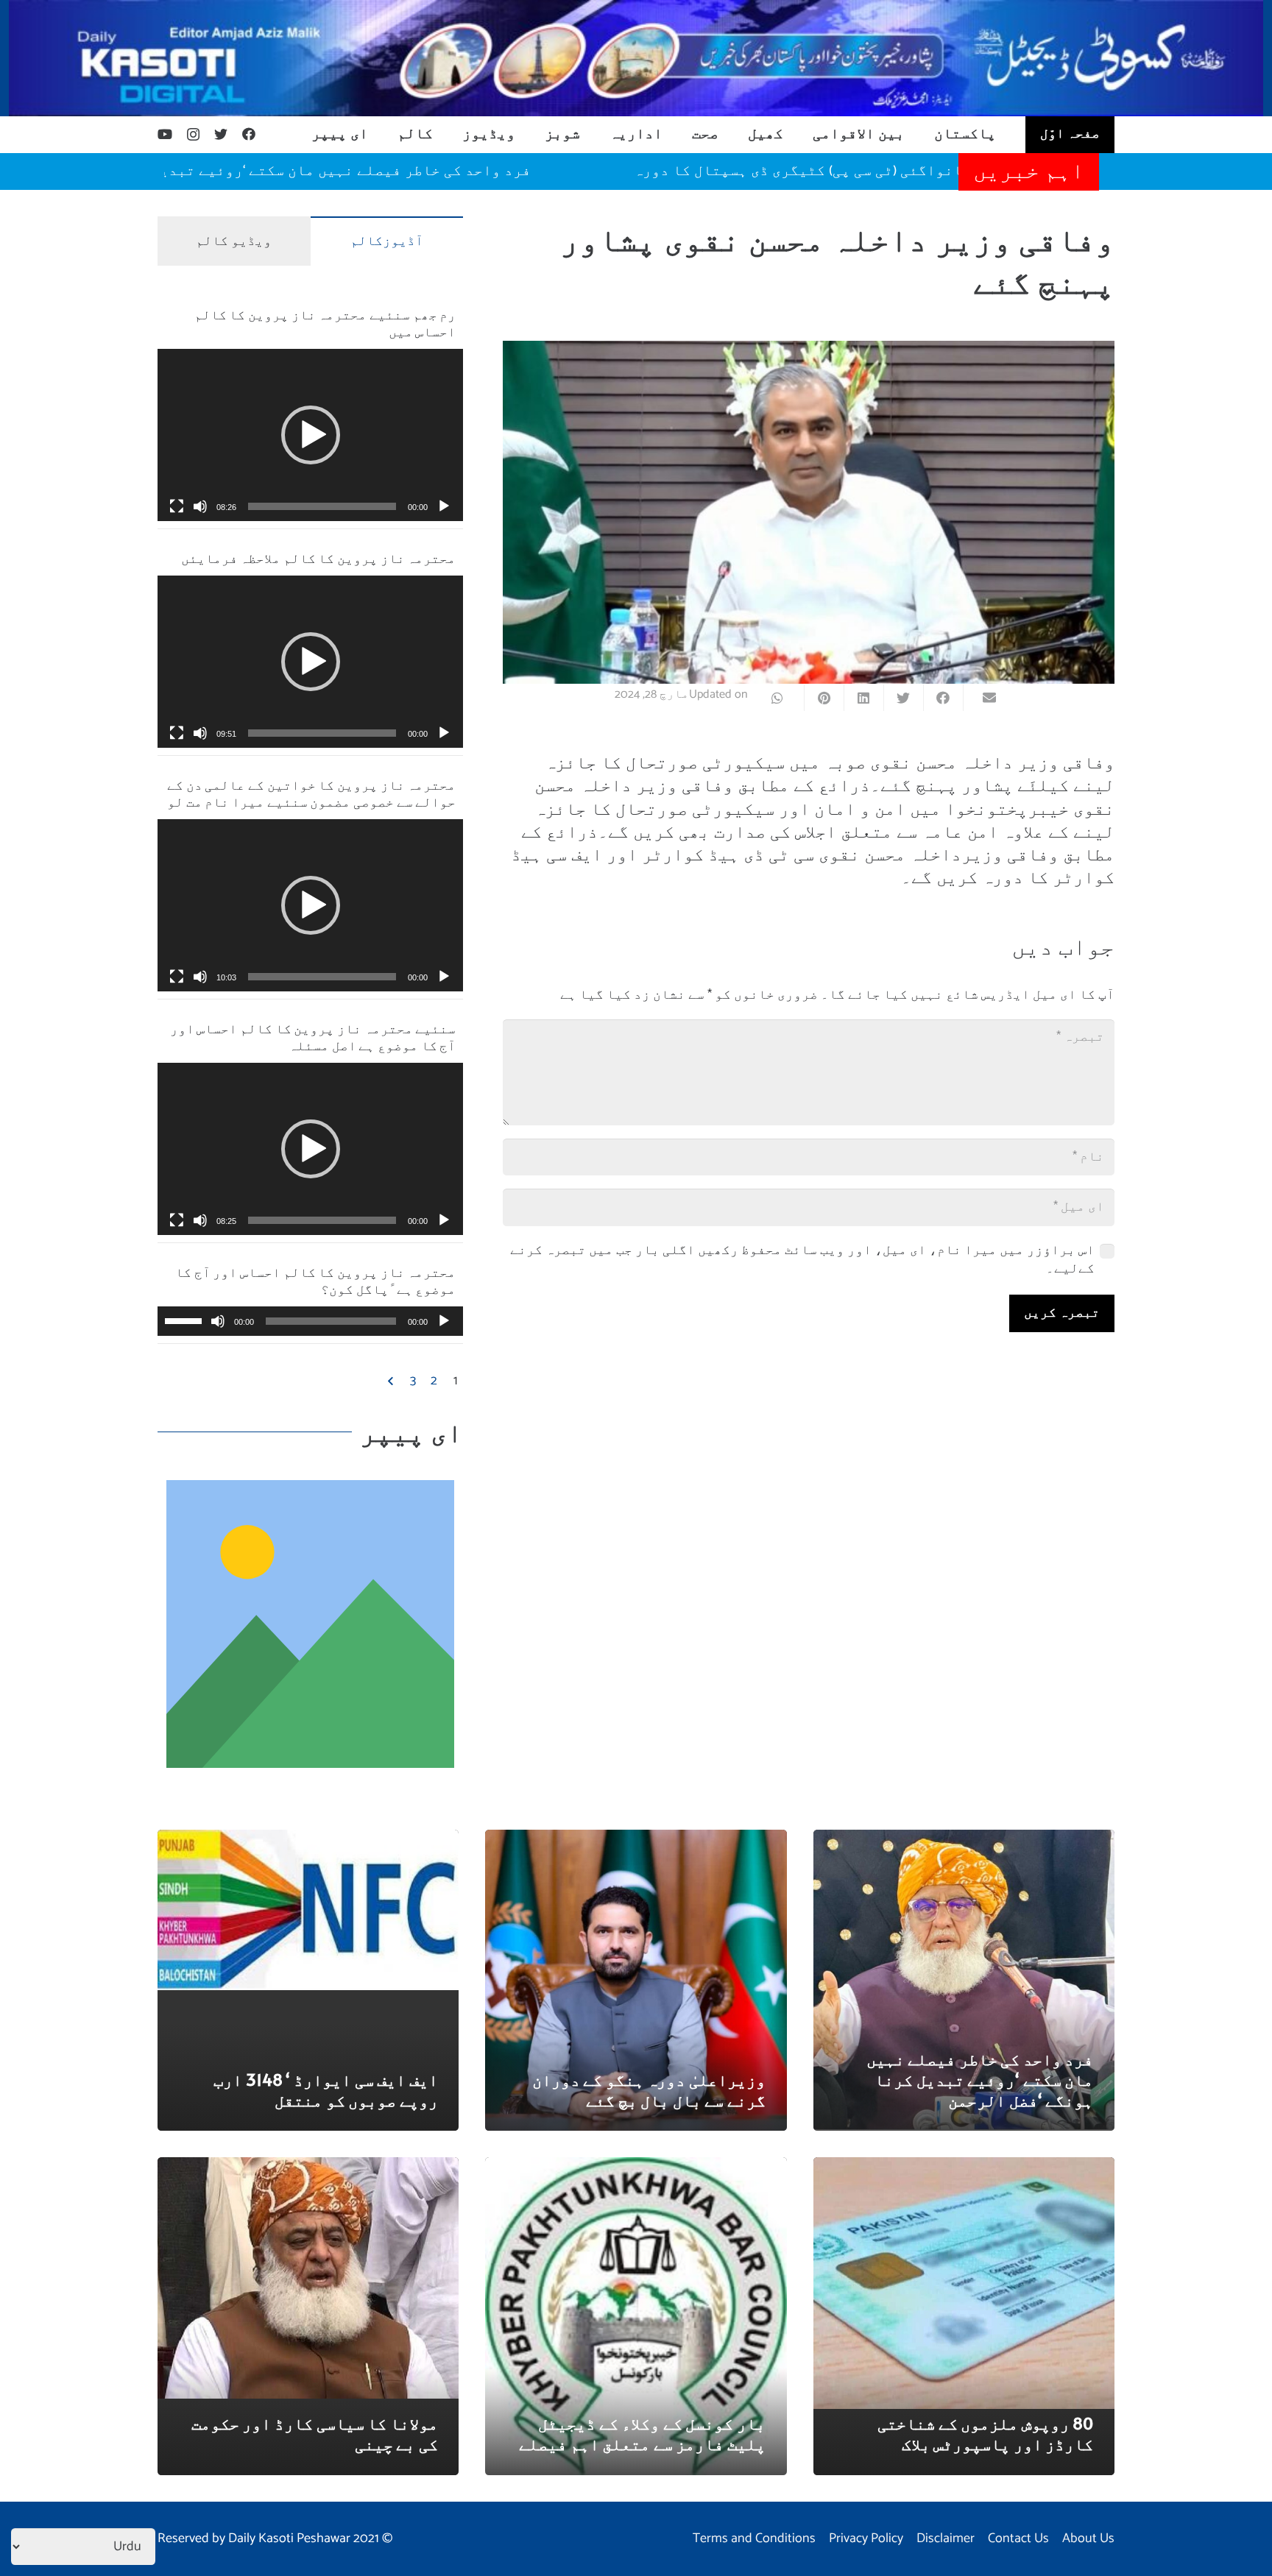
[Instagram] (193, 135)
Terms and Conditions (754, 2538)
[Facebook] (249, 134)
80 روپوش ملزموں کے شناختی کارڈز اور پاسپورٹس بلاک (985, 2433)
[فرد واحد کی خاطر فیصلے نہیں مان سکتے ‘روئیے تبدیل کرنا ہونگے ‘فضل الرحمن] (964, 1840)
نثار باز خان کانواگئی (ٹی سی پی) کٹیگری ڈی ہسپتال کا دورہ (937, 171)
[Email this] (983, 698)
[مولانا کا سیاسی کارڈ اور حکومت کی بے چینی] (308, 2168)
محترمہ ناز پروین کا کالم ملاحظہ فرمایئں (319, 558)
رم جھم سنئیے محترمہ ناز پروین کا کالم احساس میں (325, 322)
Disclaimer (946, 2538)
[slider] (322, 506)
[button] (311, 435)
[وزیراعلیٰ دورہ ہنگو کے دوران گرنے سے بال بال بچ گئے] (636, 1840)
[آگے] (392, 1381)
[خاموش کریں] (200, 506)
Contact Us (1018, 2538)
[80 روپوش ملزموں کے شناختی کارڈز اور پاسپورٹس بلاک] (964, 2168)
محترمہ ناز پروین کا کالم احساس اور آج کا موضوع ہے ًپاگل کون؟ (315, 1280)
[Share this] (943, 698)
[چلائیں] (444, 506)
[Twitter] (221, 134)
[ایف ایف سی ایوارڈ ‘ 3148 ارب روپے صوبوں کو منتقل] (308, 1840)
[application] (310, 435)
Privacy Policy (866, 2538)
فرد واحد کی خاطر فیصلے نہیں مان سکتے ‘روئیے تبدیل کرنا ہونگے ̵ (381, 171)
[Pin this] (824, 698)
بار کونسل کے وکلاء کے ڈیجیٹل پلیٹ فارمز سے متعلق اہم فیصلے (642, 2433)
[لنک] (636, 58)
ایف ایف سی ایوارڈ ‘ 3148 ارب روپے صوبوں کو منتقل (325, 2090)
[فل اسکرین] (177, 506)
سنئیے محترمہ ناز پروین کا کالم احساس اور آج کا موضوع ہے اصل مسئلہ (313, 1036)
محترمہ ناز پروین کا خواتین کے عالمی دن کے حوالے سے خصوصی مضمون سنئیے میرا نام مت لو (311, 793)
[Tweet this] (903, 698)
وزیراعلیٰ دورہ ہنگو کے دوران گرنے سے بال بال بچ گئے (649, 2090)
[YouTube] (165, 134)
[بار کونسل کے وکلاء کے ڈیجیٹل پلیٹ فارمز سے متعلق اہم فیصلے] (636, 2168)
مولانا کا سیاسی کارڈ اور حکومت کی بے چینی (315, 2433)
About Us (1088, 2538)
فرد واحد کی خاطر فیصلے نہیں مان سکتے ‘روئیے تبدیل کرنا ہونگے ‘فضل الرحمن (980, 2079)
